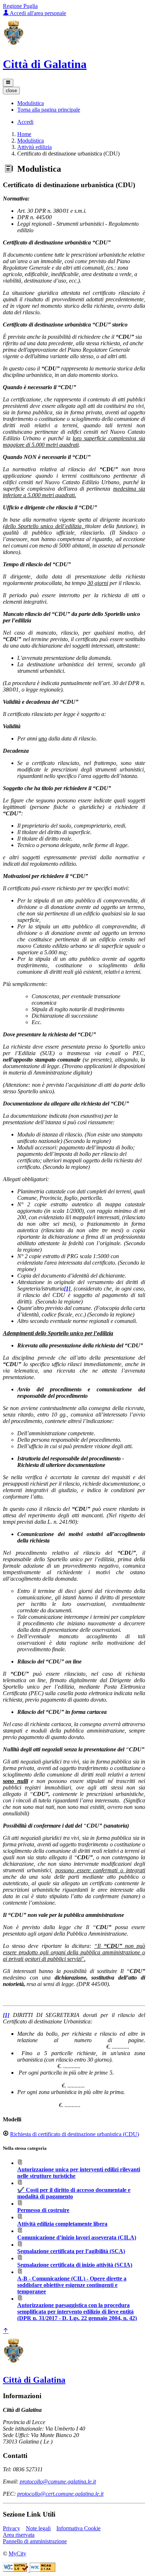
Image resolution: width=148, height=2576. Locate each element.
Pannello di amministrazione (35, 2541)
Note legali (38, 2528)
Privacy (11, 2528)
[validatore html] (16, 2570)
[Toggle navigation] (8, 83)
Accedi (25, 122)
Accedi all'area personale (37, 13)
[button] (31, 103)
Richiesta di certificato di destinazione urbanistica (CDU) (75, 2134)
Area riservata (19, 2535)
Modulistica (31, 141)
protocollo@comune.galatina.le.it (58, 2482)
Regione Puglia (20, 6)
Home (24, 134)
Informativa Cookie (78, 2528)
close (11, 91)
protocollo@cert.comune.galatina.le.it (60, 2494)
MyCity (17, 2554)
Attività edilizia (34, 147)
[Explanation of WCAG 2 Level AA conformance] (43, 2570)
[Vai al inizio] (6, 2331)
